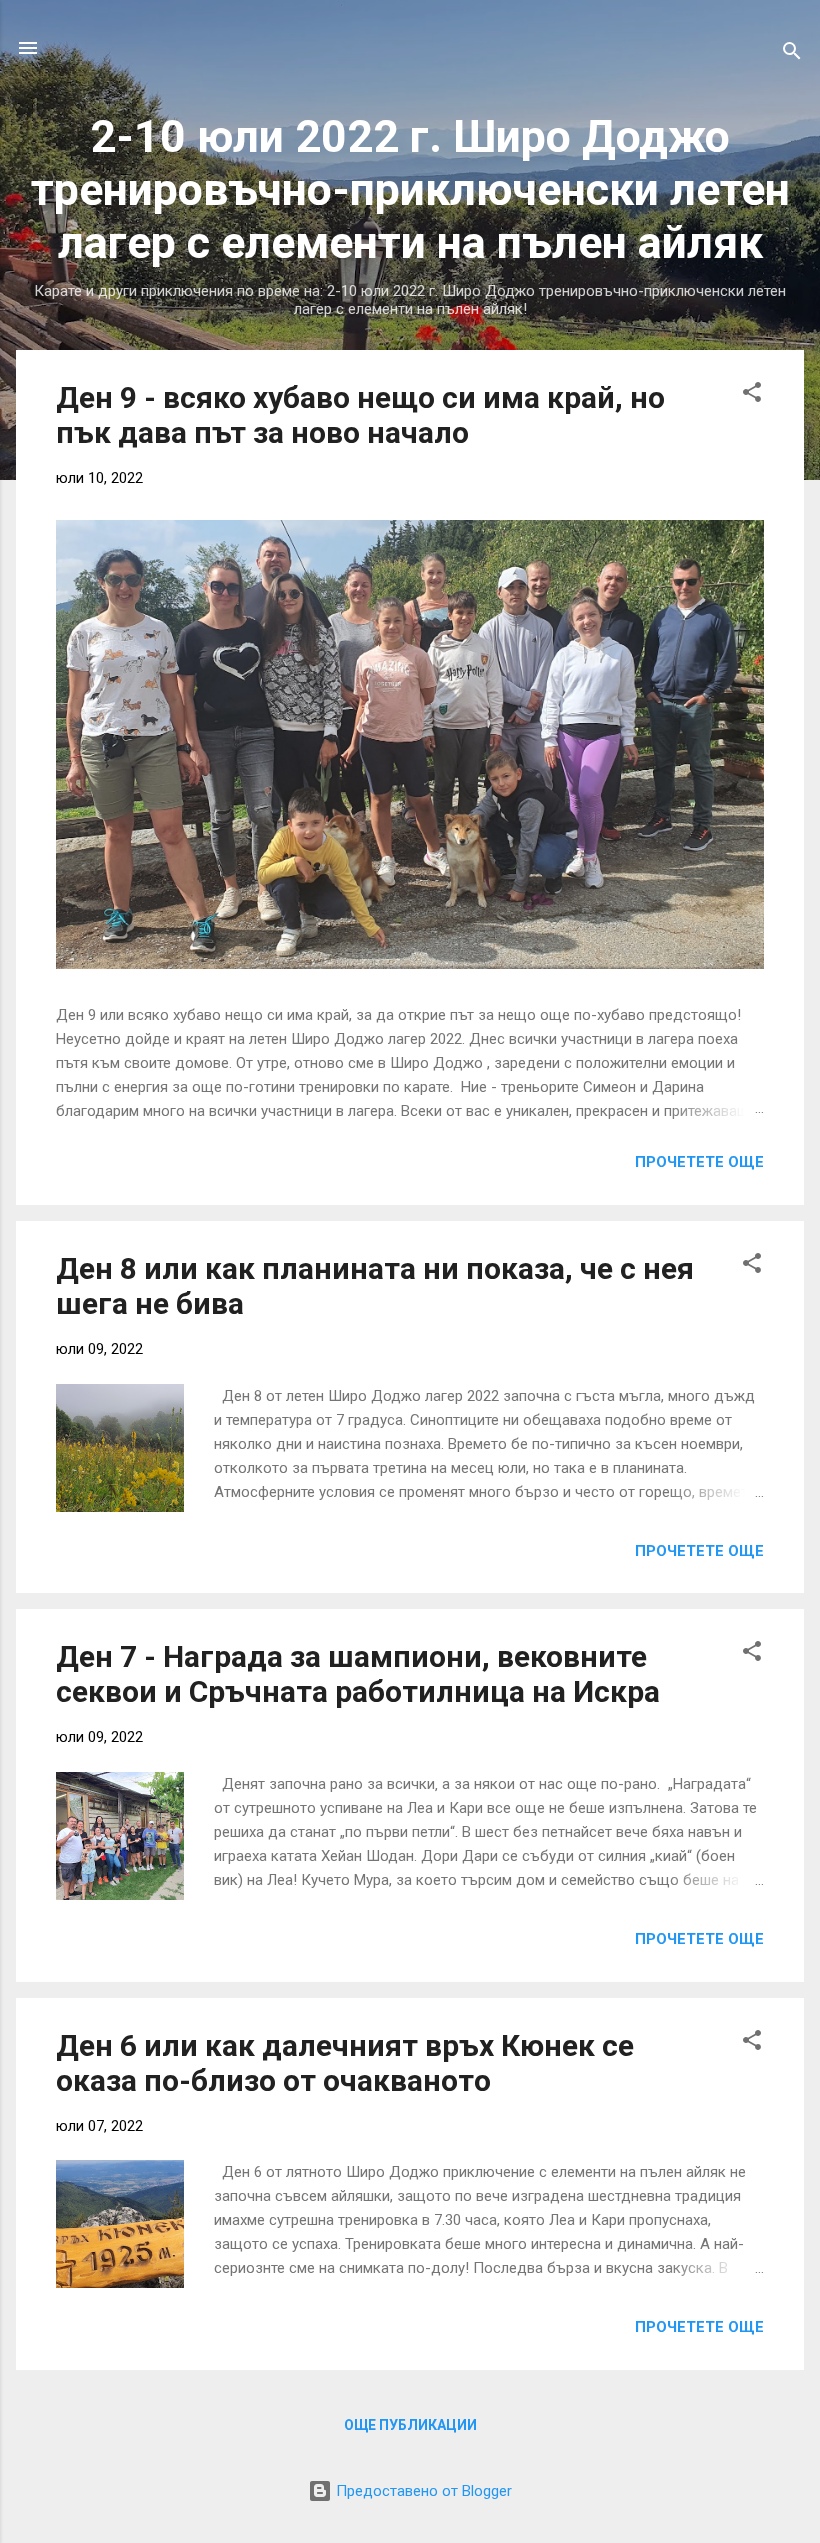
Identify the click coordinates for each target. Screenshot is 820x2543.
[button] (752, 395)
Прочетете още (699, 1162)
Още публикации (410, 2425)
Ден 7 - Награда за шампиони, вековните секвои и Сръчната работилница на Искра (358, 1674)
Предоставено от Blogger (422, 2491)
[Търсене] (792, 54)
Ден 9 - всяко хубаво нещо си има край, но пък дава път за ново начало (360, 415)
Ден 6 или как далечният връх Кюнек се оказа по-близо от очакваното (345, 2063)
